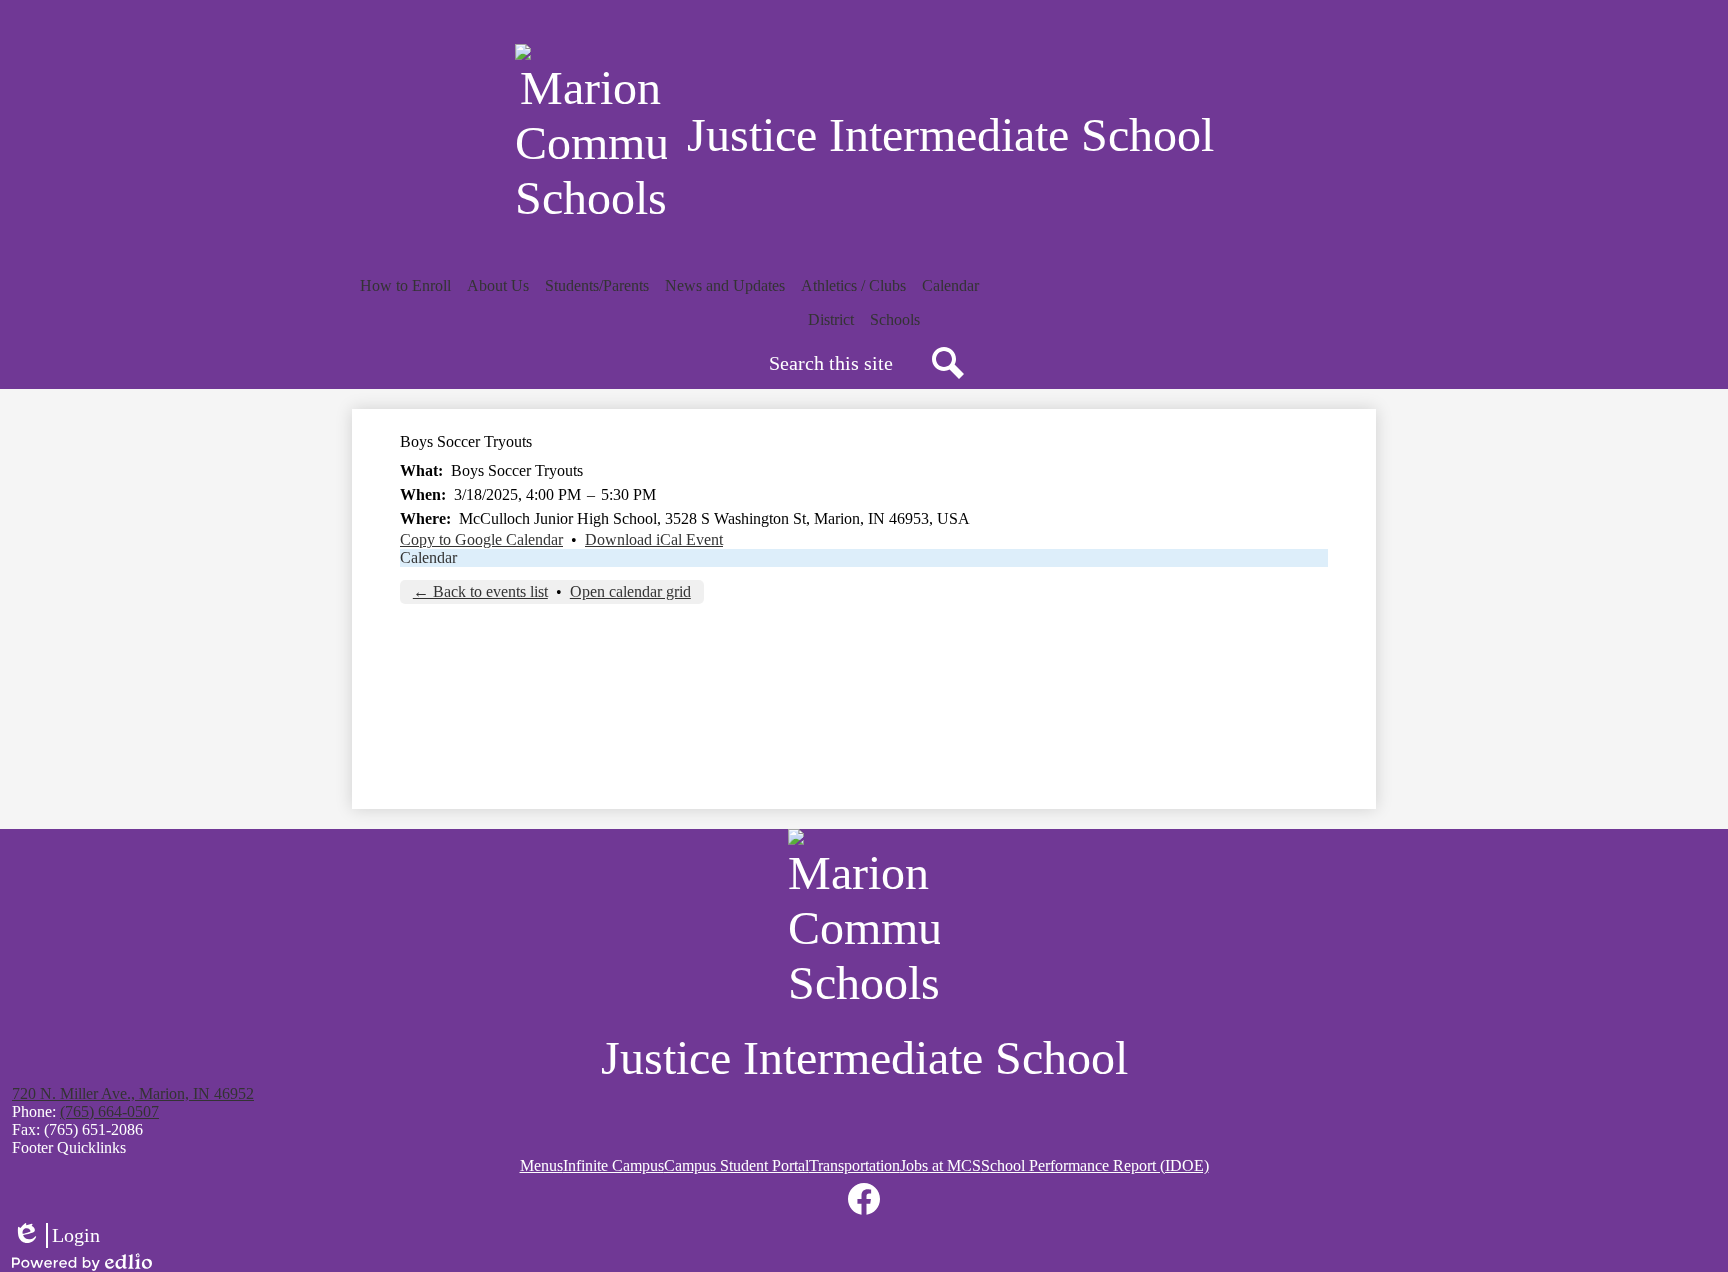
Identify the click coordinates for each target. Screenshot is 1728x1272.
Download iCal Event (654, 539)
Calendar (428, 557)
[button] (405, 286)
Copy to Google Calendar (481, 539)
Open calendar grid (630, 591)
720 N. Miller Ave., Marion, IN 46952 (133, 1093)
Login (56, 1236)
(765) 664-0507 (109, 1111)
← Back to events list (480, 591)
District (831, 319)
